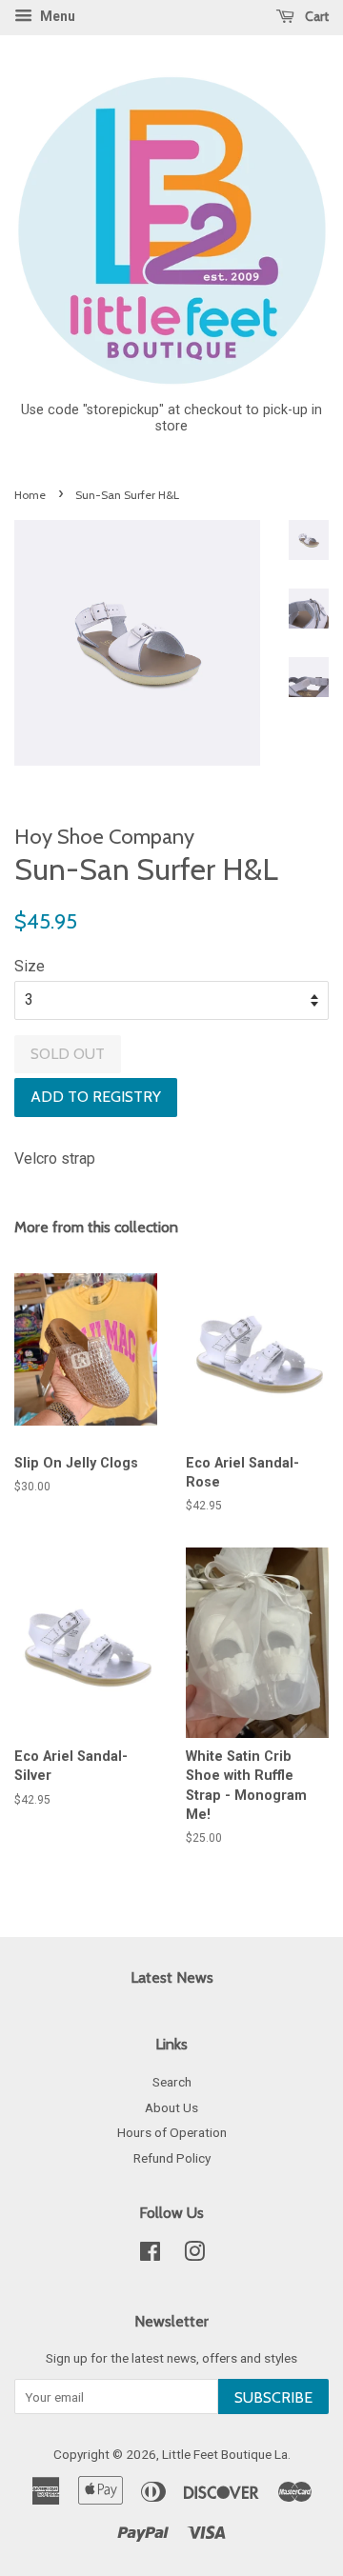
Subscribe (273, 2397)
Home (30, 495)
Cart (315, 16)
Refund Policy (172, 2158)
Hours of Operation (172, 2132)
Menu (56, 16)
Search (172, 2082)
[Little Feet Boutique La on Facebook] (150, 2255)
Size (30, 966)
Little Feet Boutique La (225, 2454)
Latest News (172, 1977)
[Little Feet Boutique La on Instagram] (194, 2255)
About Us (171, 2107)
